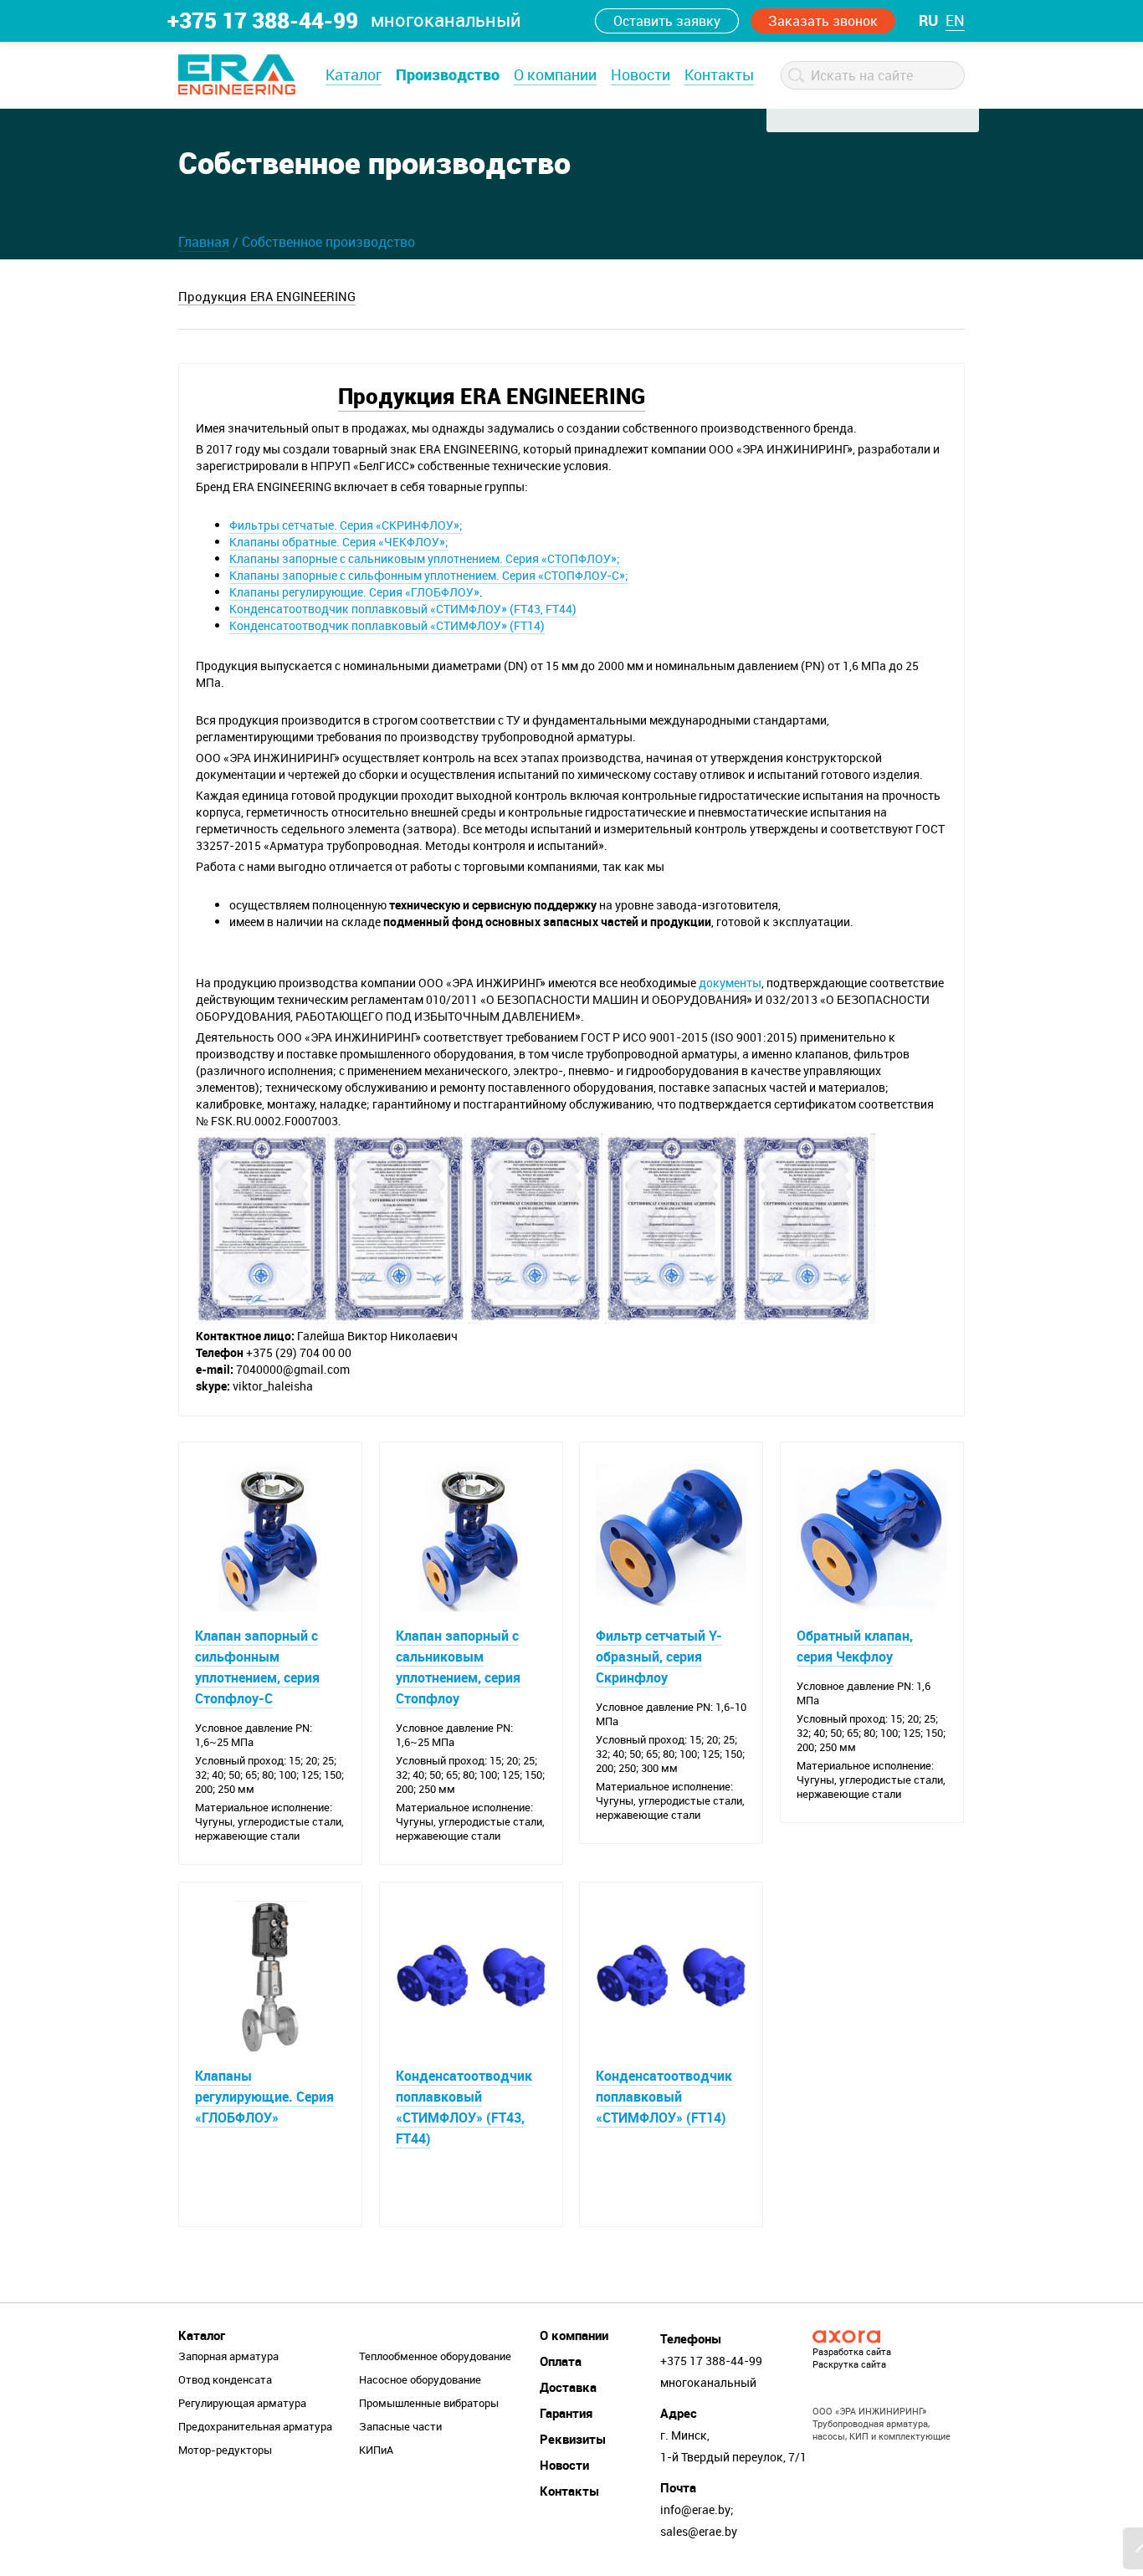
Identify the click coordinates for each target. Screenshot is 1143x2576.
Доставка (568, 2387)
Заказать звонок (823, 21)
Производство (448, 74)
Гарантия (566, 2413)
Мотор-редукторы (225, 2450)
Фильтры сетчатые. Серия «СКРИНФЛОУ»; (346, 525)
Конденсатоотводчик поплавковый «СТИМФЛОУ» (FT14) (387, 625)
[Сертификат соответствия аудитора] (536, 1227)
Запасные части (400, 2426)
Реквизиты (573, 2439)
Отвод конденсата (225, 2379)
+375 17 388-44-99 (263, 20)
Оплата (561, 2361)
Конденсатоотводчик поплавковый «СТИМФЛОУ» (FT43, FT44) (403, 609)
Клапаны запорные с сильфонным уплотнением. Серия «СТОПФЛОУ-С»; (429, 575)
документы (730, 983)
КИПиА (376, 2450)
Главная (204, 242)
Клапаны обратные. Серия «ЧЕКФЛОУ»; (339, 542)
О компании (555, 74)
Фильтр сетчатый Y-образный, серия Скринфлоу (659, 1657)
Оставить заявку (667, 21)
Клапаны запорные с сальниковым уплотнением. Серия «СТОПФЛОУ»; (425, 558)
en (955, 20)
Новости (641, 74)
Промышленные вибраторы (429, 2403)
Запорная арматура (228, 2356)
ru (928, 20)
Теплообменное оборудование (435, 2356)
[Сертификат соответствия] (399, 1227)
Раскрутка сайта (849, 2364)
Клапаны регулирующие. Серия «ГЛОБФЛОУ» (354, 592)
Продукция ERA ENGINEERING (267, 296)
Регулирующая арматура (242, 2403)
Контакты (719, 74)
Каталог (354, 74)
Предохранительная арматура (255, 2426)
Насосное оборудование (420, 2379)
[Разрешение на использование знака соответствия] (263, 1227)
